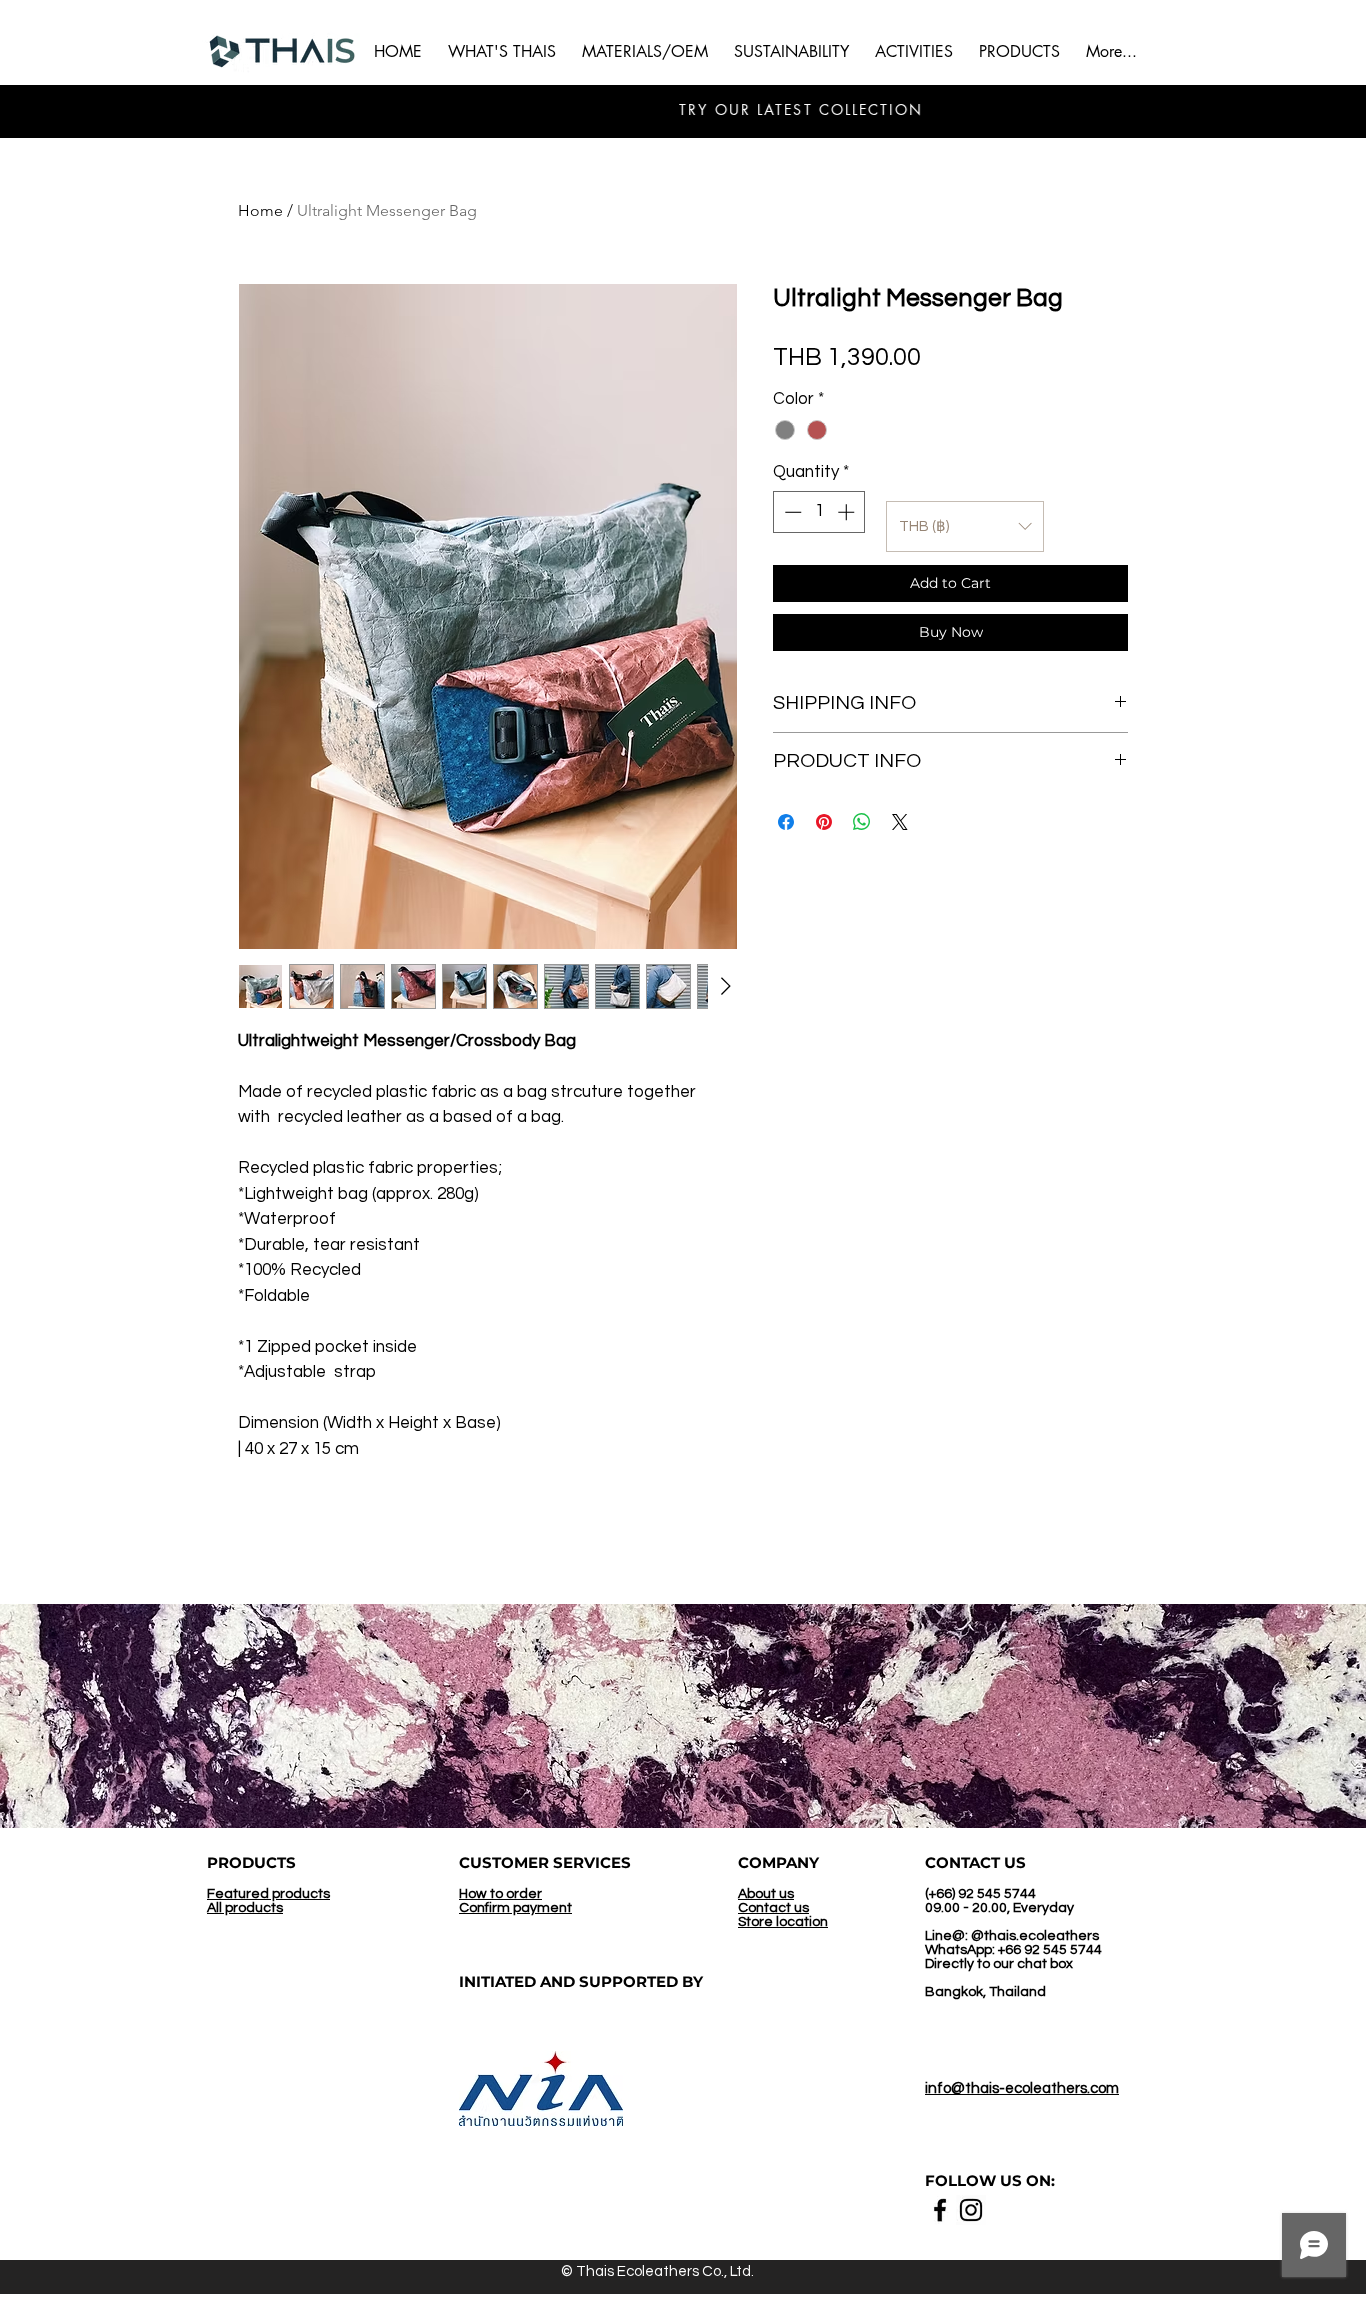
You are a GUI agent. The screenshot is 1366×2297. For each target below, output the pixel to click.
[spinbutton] (819, 512)
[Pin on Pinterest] (824, 822)
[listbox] (965, 526)
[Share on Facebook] (786, 822)
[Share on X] (900, 822)
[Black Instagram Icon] (971, 2210)
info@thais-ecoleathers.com (1022, 2088)
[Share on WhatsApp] (862, 822)
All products (245, 1908)
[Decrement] (791, 512)
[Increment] (848, 512)
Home (260, 210)
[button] (914, 52)
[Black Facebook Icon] (940, 2210)
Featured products (268, 1894)
